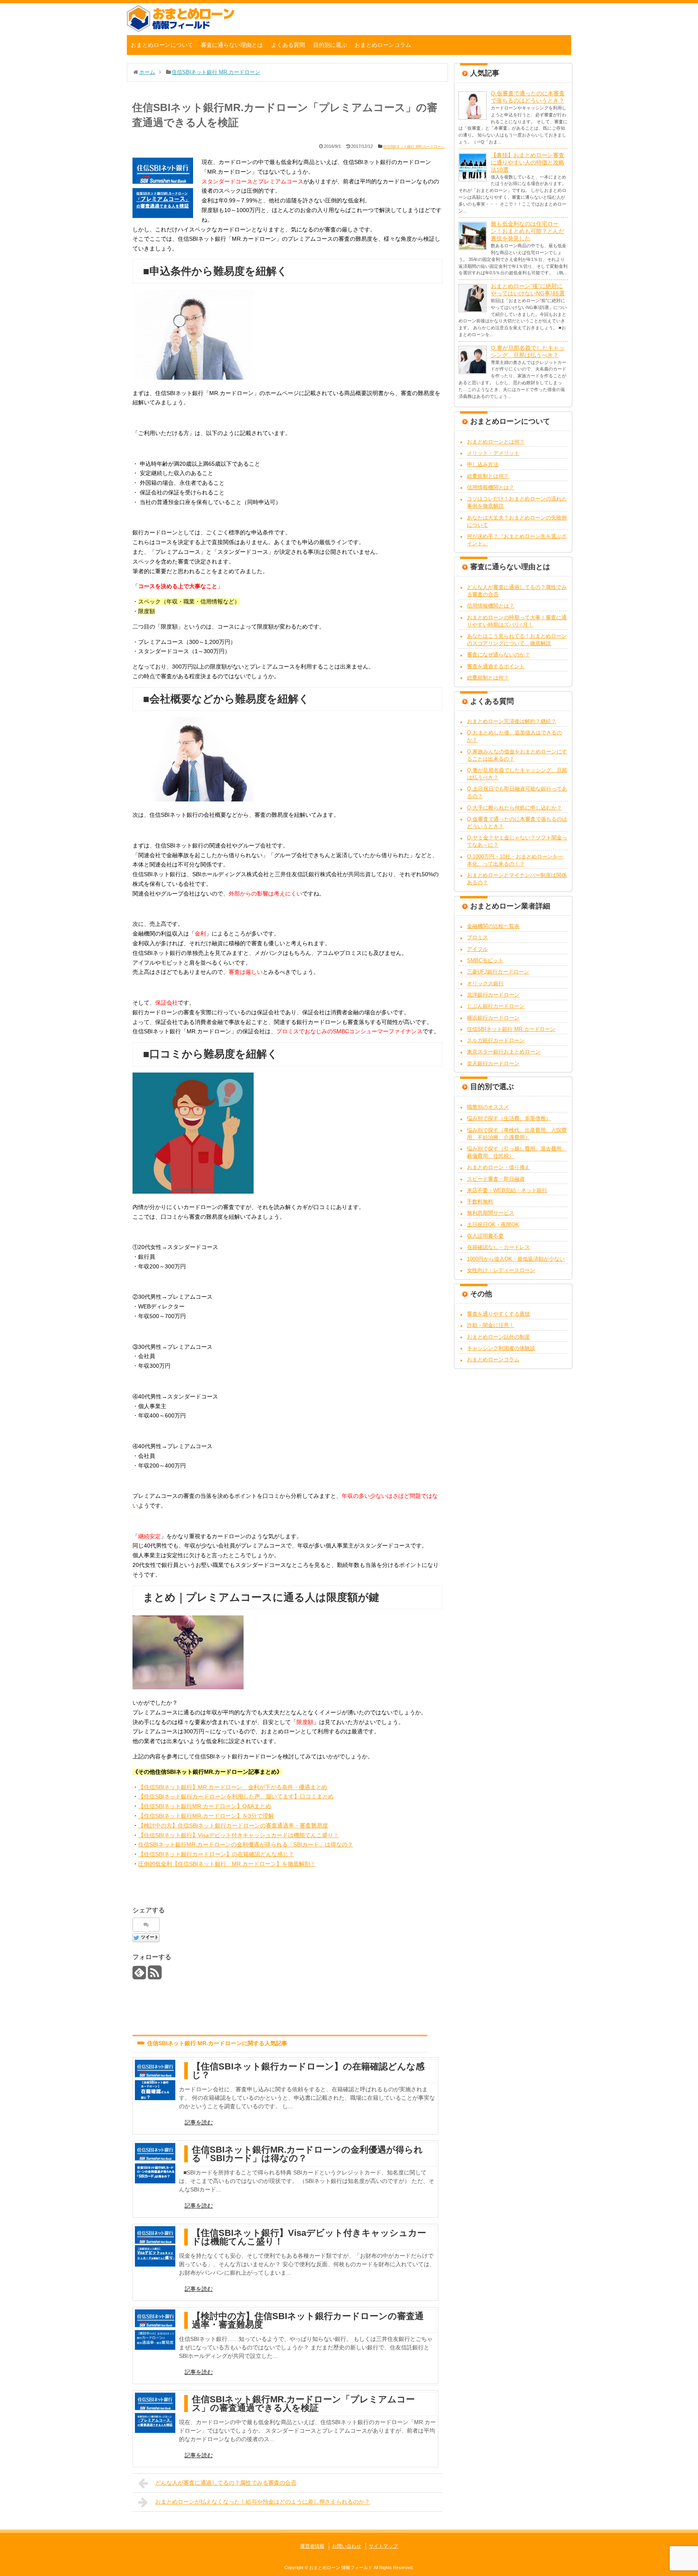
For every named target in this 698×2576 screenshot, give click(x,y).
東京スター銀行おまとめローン (504, 1052)
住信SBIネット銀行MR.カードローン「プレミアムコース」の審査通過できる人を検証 (303, 2404)
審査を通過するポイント (496, 666)
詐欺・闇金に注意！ (491, 1325)
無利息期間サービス (491, 1213)
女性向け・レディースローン (501, 1270)
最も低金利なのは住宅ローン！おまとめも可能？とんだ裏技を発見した (528, 231)
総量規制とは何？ (488, 476)
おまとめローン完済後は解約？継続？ (512, 721)
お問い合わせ (347, 2546)
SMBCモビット (485, 960)
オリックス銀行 (485, 983)
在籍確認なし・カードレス (498, 1247)
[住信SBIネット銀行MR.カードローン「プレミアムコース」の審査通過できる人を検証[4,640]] (155, 2413)
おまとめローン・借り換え (498, 1167)
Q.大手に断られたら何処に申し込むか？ (514, 808)
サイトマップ (383, 2546)
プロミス (477, 937)
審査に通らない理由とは (232, 45)
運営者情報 (312, 2546)
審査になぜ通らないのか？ (498, 655)
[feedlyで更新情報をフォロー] (139, 1976)
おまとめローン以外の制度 (498, 1337)
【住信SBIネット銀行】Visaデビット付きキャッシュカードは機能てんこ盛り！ (239, 1835)
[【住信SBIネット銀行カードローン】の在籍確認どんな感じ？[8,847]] (155, 2080)
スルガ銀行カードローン (496, 1040)
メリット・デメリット (493, 453)
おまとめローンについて (162, 45)
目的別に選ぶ (330, 45)
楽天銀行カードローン (493, 1063)
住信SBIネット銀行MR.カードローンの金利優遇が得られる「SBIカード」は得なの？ (246, 1844)
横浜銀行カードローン (493, 1018)
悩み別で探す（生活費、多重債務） (509, 1118)
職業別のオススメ (488, 1107)
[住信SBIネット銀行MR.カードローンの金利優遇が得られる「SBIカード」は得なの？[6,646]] (155, 2163)
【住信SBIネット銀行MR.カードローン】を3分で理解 (206, 1816)
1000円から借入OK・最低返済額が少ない (516, 1259)
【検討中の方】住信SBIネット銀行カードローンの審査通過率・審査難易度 (233, 1825)
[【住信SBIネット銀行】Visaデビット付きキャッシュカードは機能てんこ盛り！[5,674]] (155, 2246)
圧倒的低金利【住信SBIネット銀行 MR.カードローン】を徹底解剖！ (227, 1864)
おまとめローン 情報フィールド (341, 2568)
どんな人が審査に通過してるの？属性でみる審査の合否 (226, 2483)
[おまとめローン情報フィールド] (181, 30)
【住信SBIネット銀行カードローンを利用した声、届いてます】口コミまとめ (236, 1796)
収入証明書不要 (485, 1236)
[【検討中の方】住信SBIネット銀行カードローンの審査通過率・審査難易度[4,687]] (155, 2330)
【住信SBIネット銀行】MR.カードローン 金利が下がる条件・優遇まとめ (233, 1787)
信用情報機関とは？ (491, 487)
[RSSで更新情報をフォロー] (155, 1976)
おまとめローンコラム (383, 45)
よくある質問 (288, 45)
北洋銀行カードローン (493, 995)
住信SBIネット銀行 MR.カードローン (414, 147)
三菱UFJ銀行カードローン (498, 972)
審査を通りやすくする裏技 (498, 1314)
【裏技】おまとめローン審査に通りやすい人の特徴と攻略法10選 (528, 162)
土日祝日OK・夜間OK (493, 1225)
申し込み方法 (483, 464)
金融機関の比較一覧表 (493, 926)
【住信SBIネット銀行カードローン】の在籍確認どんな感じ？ (216, 1854)
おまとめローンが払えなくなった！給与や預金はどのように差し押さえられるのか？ (263, 2502)
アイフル (477, 949)
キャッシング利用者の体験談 (501, 1348)
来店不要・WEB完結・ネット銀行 (507, 1190)
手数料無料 (480, 1202)
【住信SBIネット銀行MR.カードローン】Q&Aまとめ (205, 1806)
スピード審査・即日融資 (496, 1179)
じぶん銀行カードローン (496, 1006)
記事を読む (199, 2122)
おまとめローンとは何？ (496, 442)
